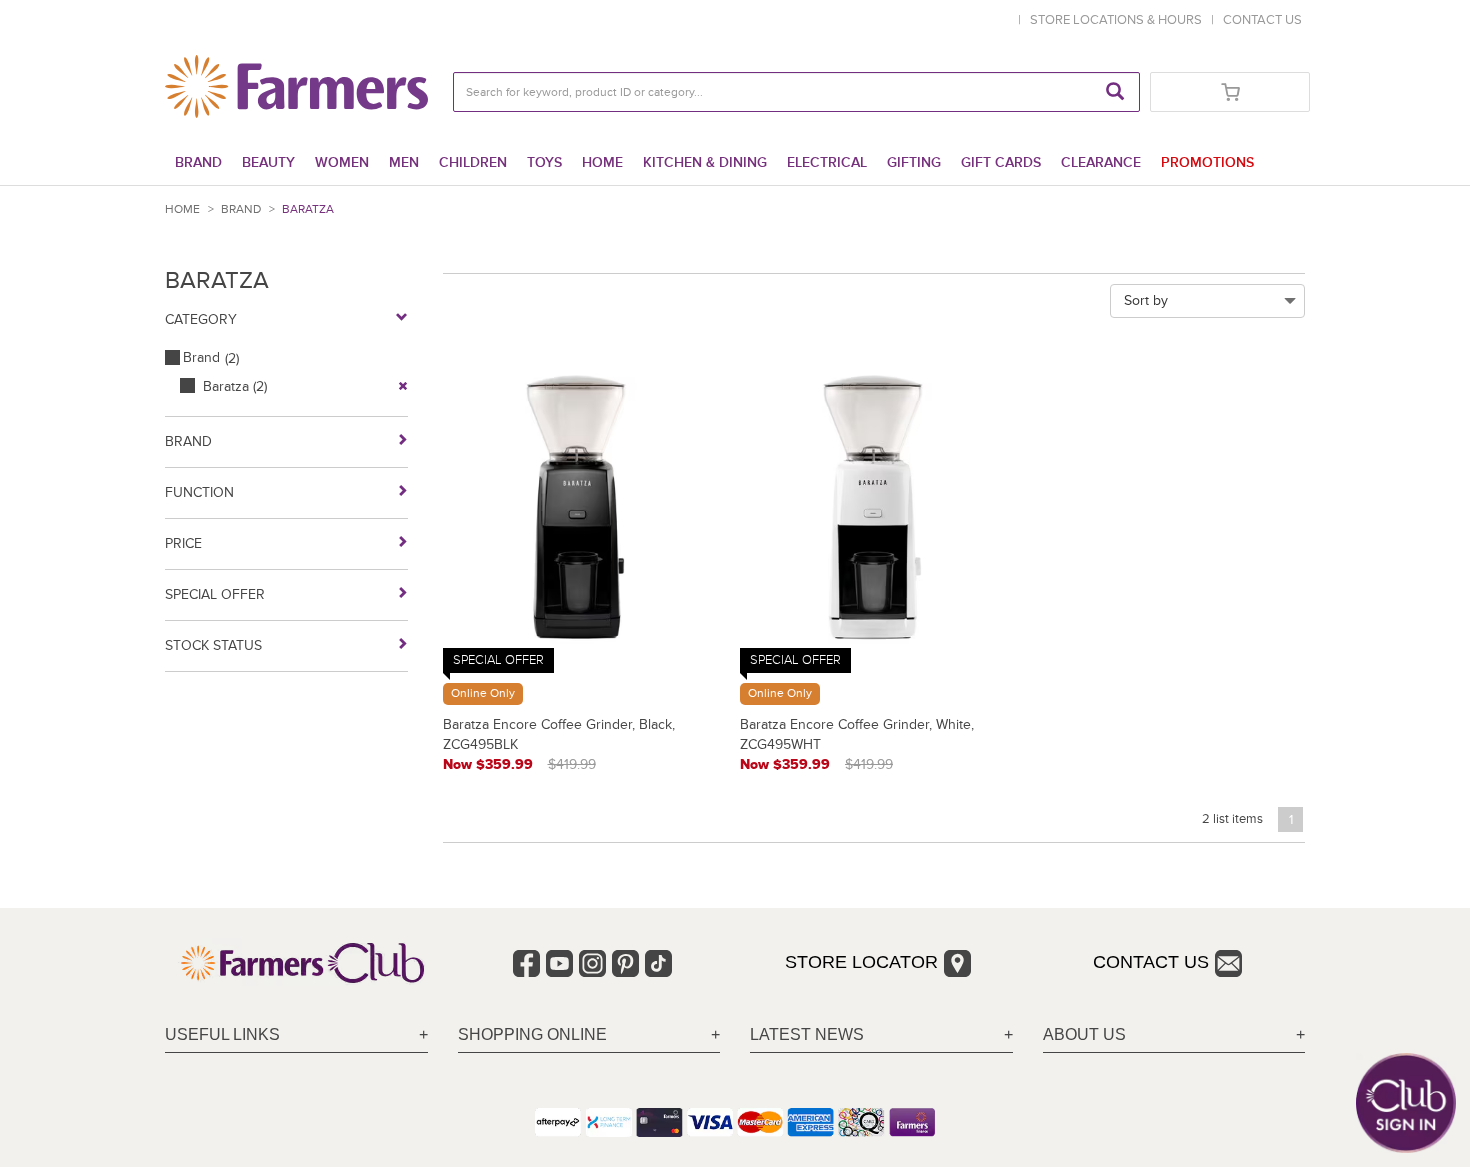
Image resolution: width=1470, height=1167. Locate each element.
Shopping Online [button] (532, 1034)
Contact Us (1151, 962)
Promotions (1207, 162)
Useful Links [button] (222, 1034)
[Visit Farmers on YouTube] (559, 963)
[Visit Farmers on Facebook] (526, 963)
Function (199, 492)
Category (201, 319)
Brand (198, 162)
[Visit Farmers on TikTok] (658, 963)
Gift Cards (1001, 162)
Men (404, 162)
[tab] (296, 1035)
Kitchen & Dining (705, 162)
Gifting (914, 162)
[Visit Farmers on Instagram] (592, 963)
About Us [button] (1084, 1034)
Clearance (1101, 162)
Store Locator (861, 962)
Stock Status (213, 645)
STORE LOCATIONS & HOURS (1119, 20)
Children (473, 162)
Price (183, 543)
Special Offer (215, 594)
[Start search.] (1115, 92)
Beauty (268, 162)
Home (602, 162)
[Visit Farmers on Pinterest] (625, 963)
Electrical (827, 162)
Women (342, 162)
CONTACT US (1262, 20)
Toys (544, 162)
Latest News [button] (807, 1034)
